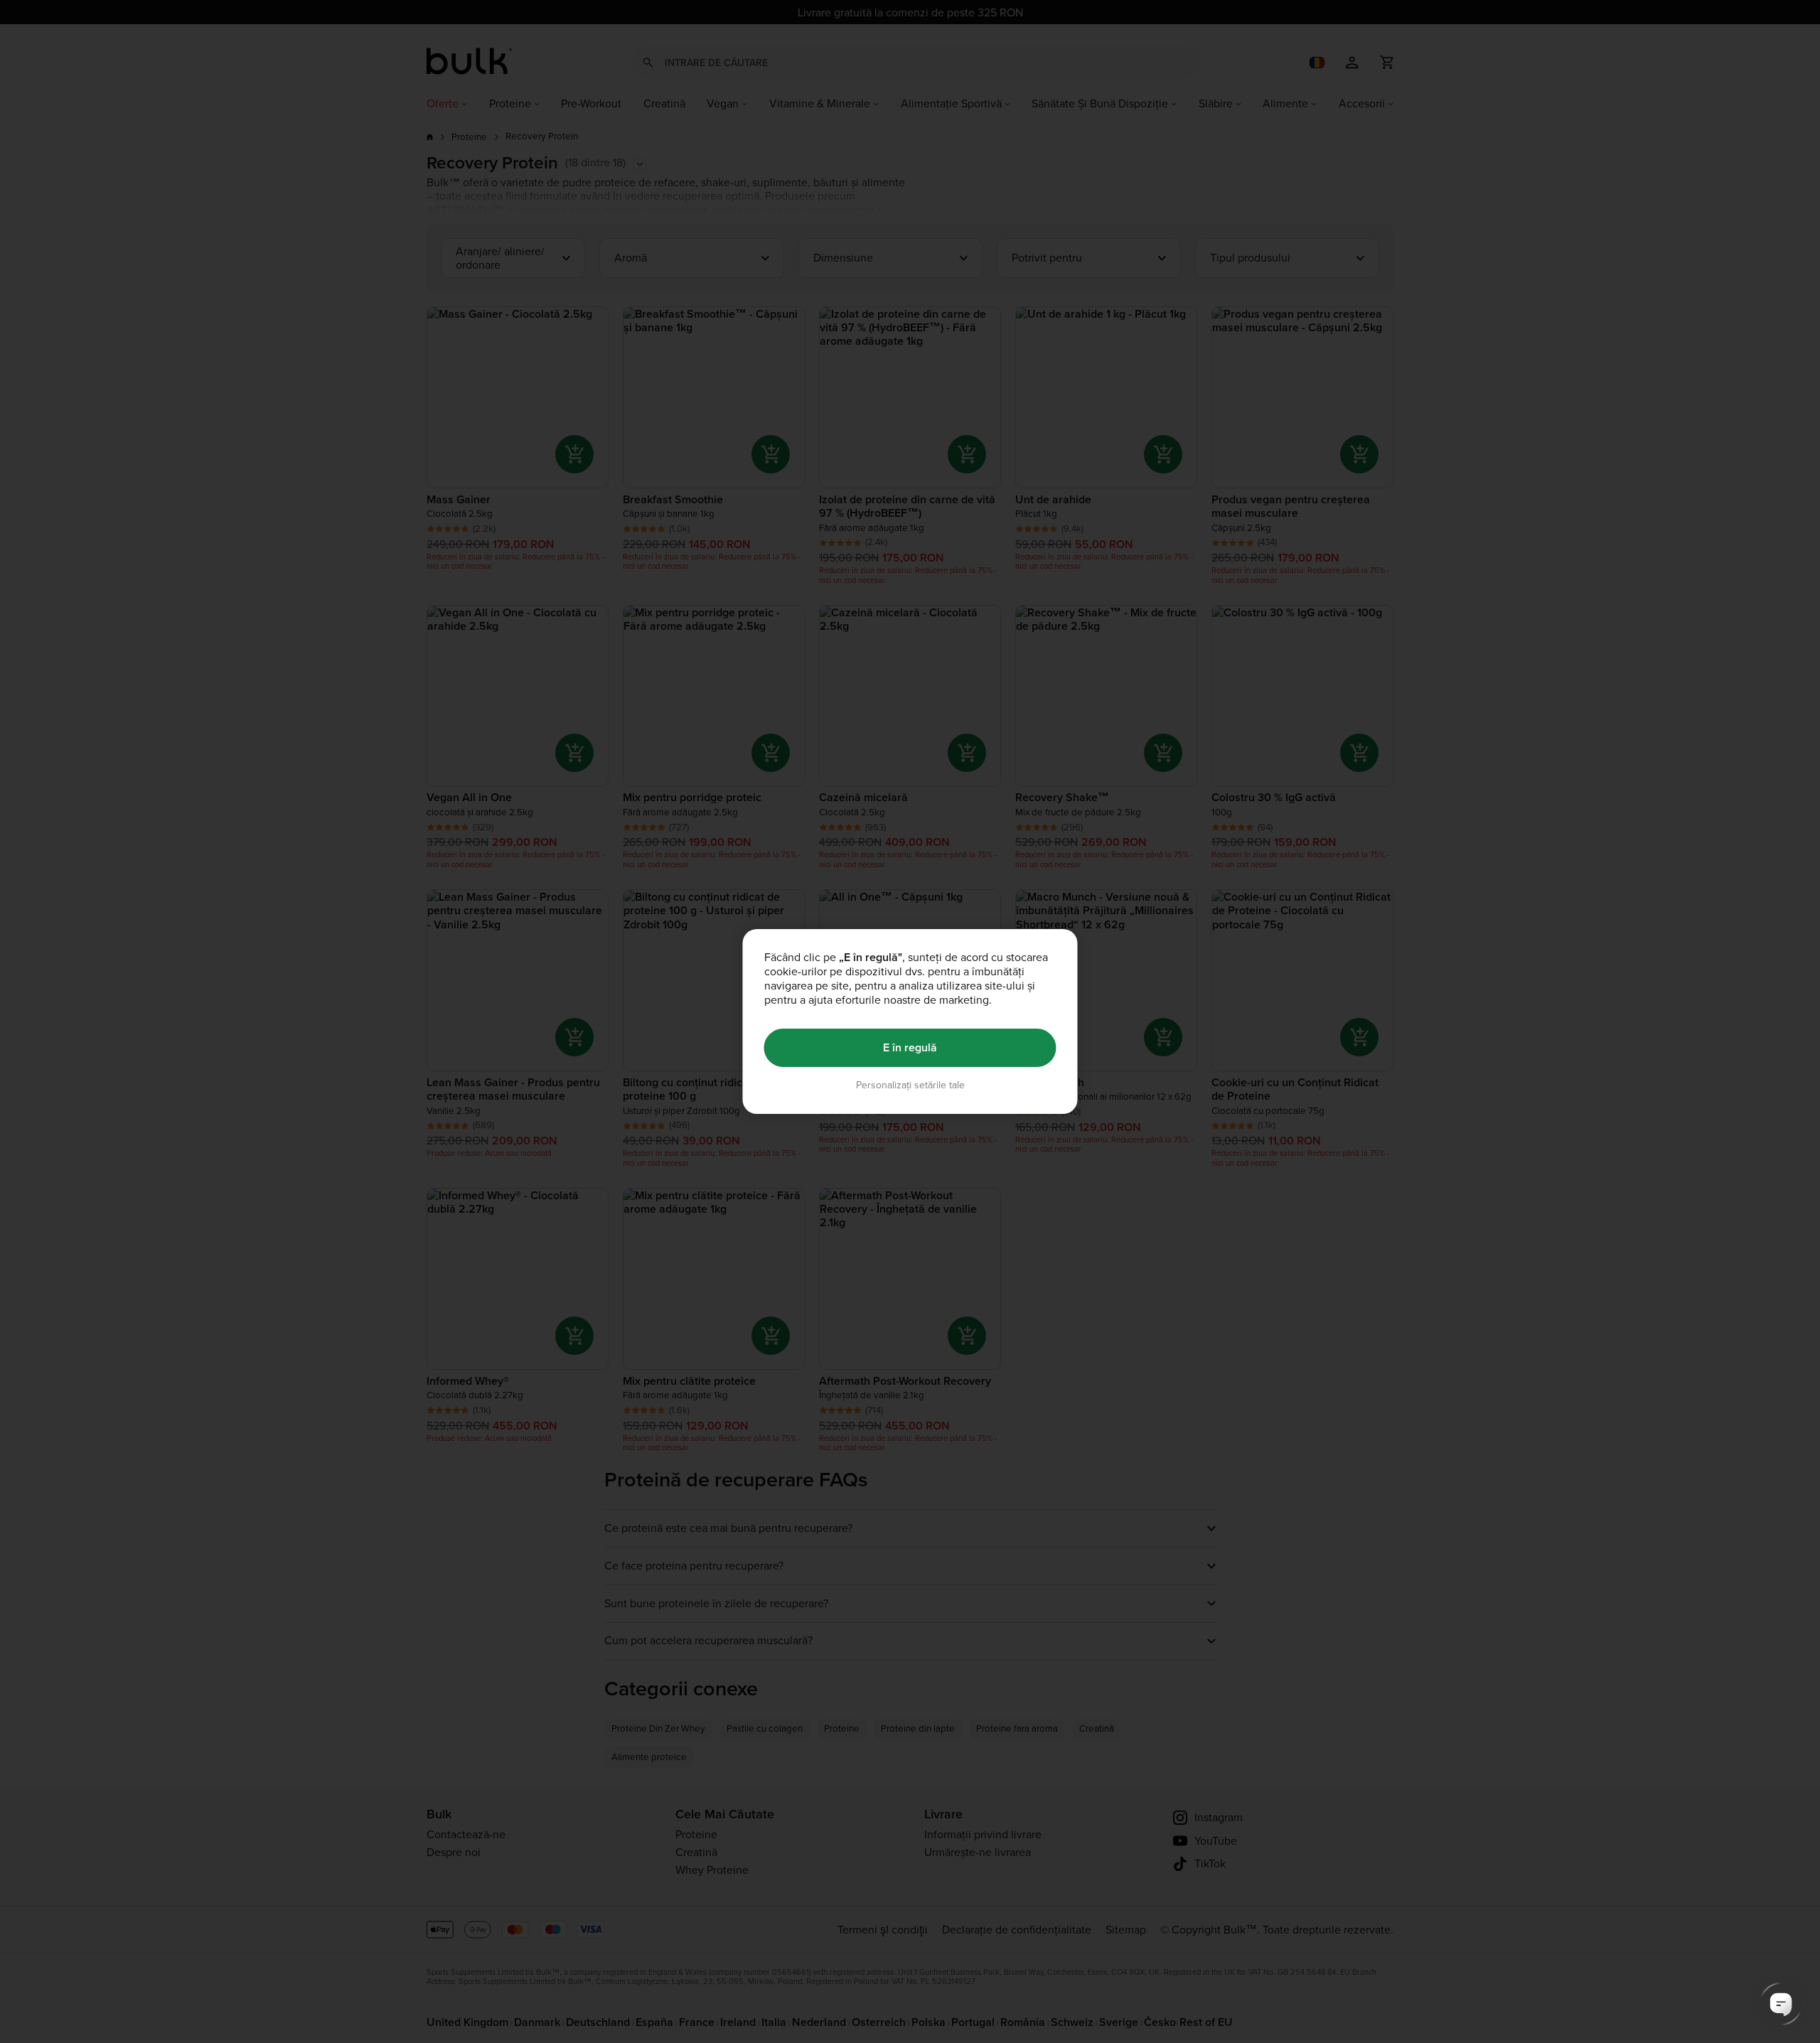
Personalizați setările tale (910, 1085)
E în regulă (910, 1047)
